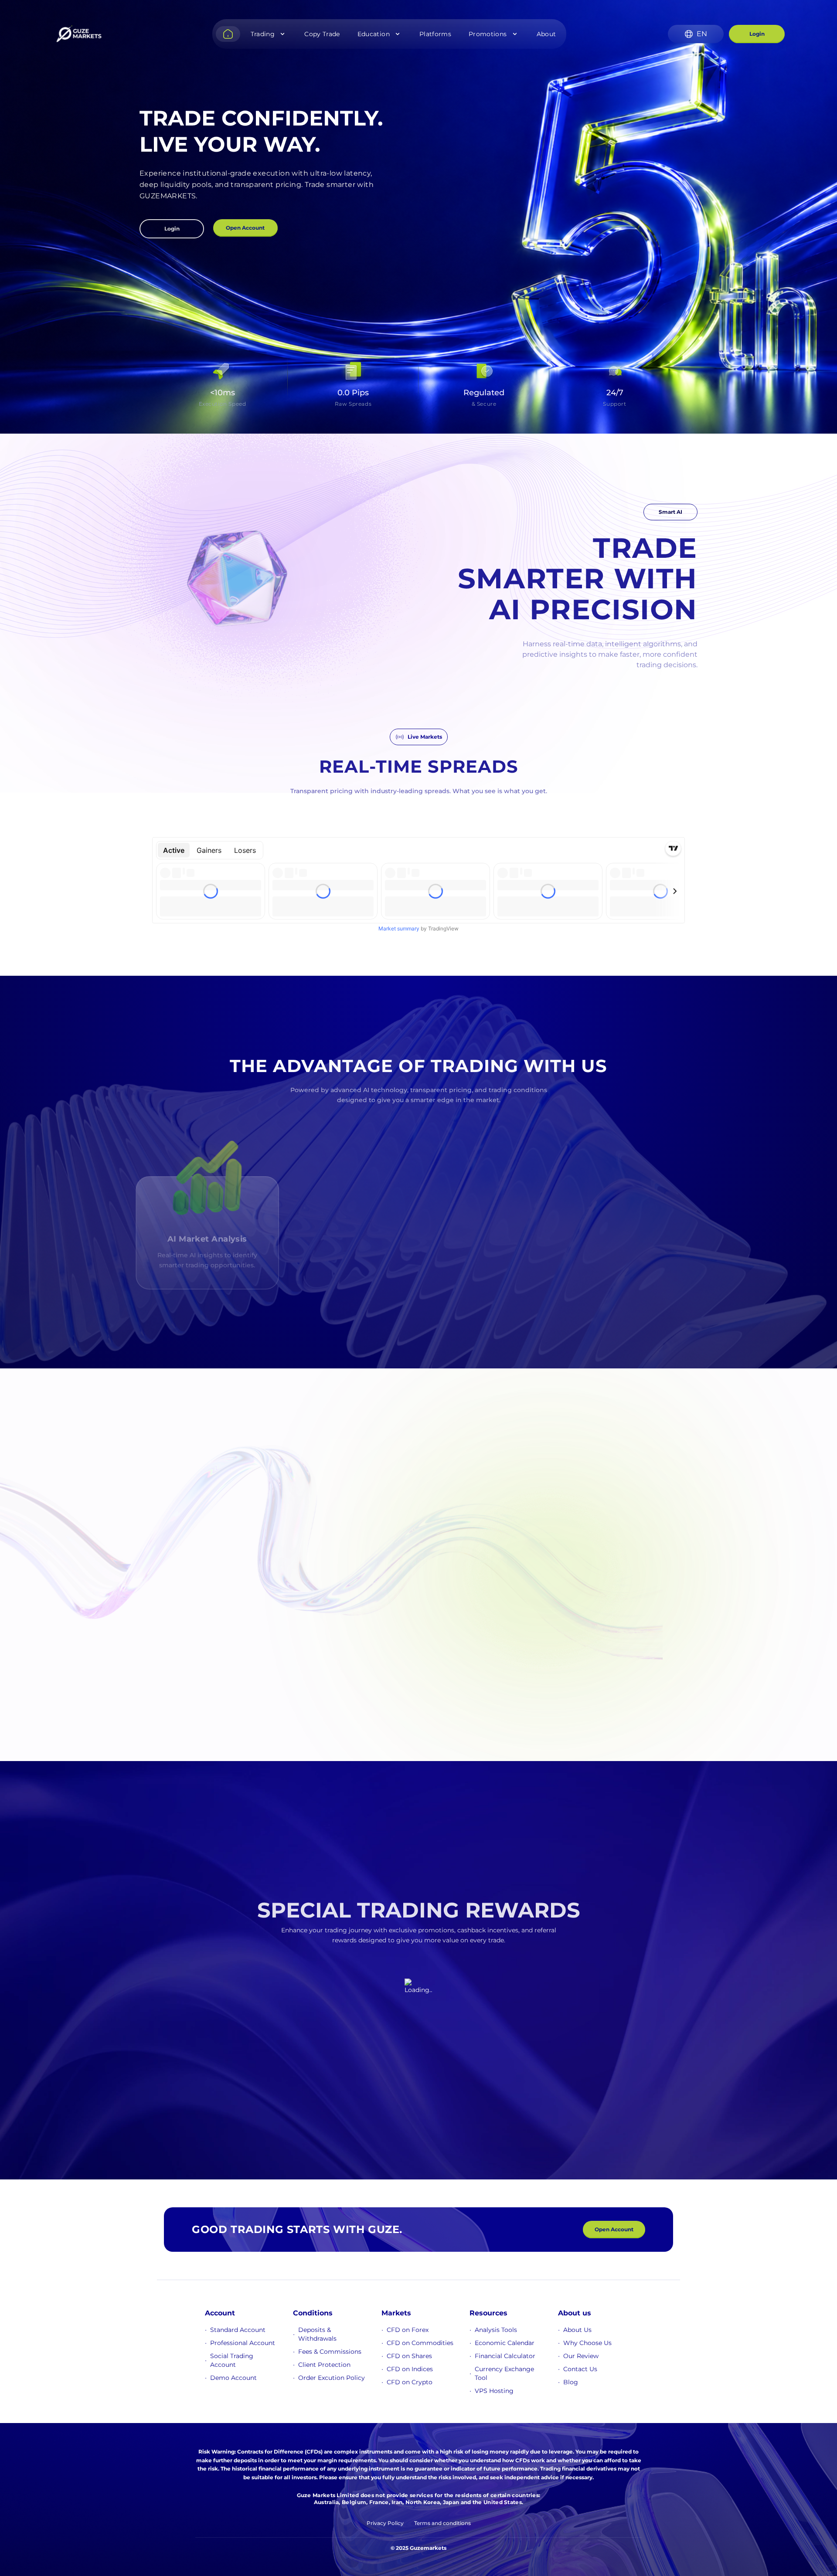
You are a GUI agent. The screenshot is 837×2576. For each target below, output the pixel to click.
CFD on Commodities (420, 2343)
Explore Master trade (158, 1617)
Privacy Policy (385, 2523)
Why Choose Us (587, 2343)
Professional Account (243, 2343)
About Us (577, 2330)
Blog (571, 2382)
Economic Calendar (505, 2343)
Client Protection (324, 2365)
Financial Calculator (505, 2356)
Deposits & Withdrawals (317, 2334)
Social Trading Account (232, 2360)
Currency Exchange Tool (504, 2373)
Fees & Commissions (330, 2352)
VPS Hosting (494, 2391)
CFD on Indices (410, 2369)
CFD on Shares (409, 2356)
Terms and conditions (442, 2523)
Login (757, 34)
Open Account (245, 228)
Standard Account (238, 2330)
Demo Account (233, 2378)
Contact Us (580, 2369)
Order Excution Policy (332, 2378)
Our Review (581, 2356)
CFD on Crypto (410, 2382)
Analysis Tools (496, 2330)
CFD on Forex (408, 2330)
